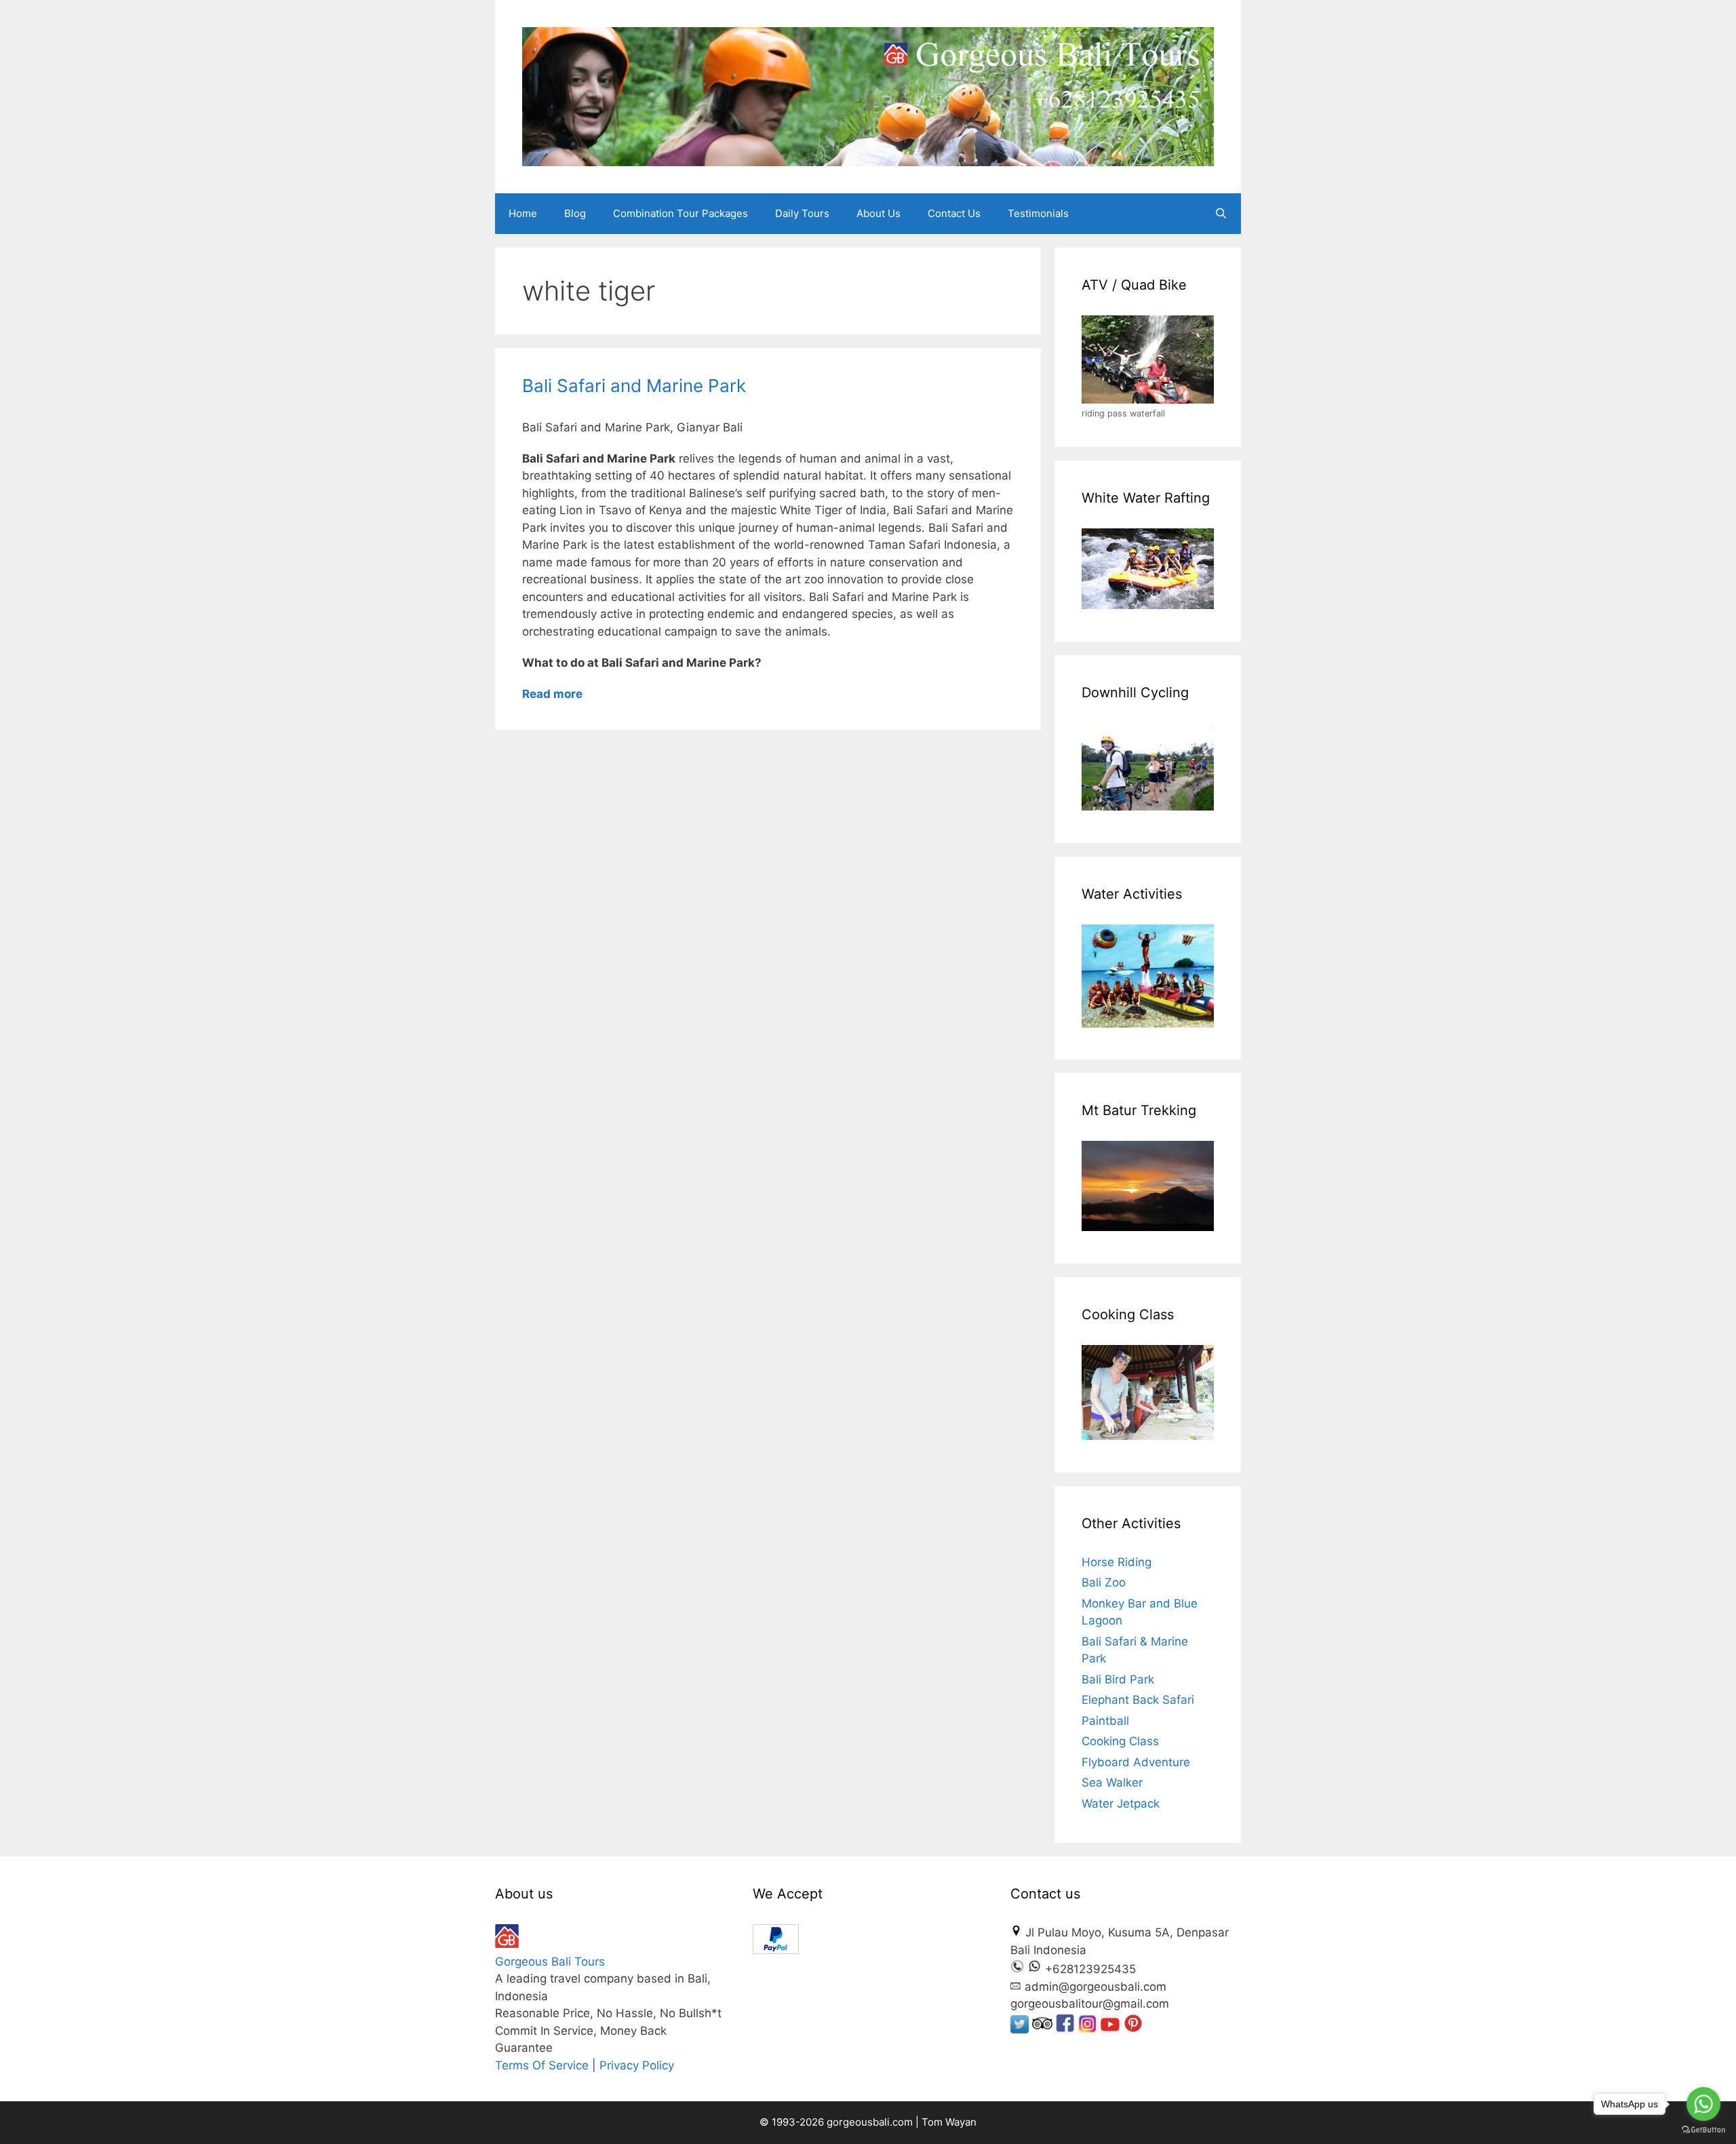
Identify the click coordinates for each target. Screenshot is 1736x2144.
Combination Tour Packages (680, 213)
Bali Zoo (1104, 1582)
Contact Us (954, 213)
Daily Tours (802, 213)
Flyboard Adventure (1136, 1762)
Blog (575, 213)
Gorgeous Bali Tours (550, 1962)
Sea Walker (1112, 1782)
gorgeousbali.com (871, 2122)
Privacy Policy (637, 2065)
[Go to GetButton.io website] (1703, 2130)
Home (523, 213)
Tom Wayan (949, 2122)
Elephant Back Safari (1138, 1700)
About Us (879, 213)
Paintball (1105, 1721)
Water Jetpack (1121, 1804)
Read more (552, 694)
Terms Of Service (542, 2065)
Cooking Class (1120, 1741)
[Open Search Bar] (1221, 214)
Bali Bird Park (1118, 1679)
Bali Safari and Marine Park (634, 386)
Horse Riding (1117, 1562)
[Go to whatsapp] (1703, 2104)
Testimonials (1038, 213)
